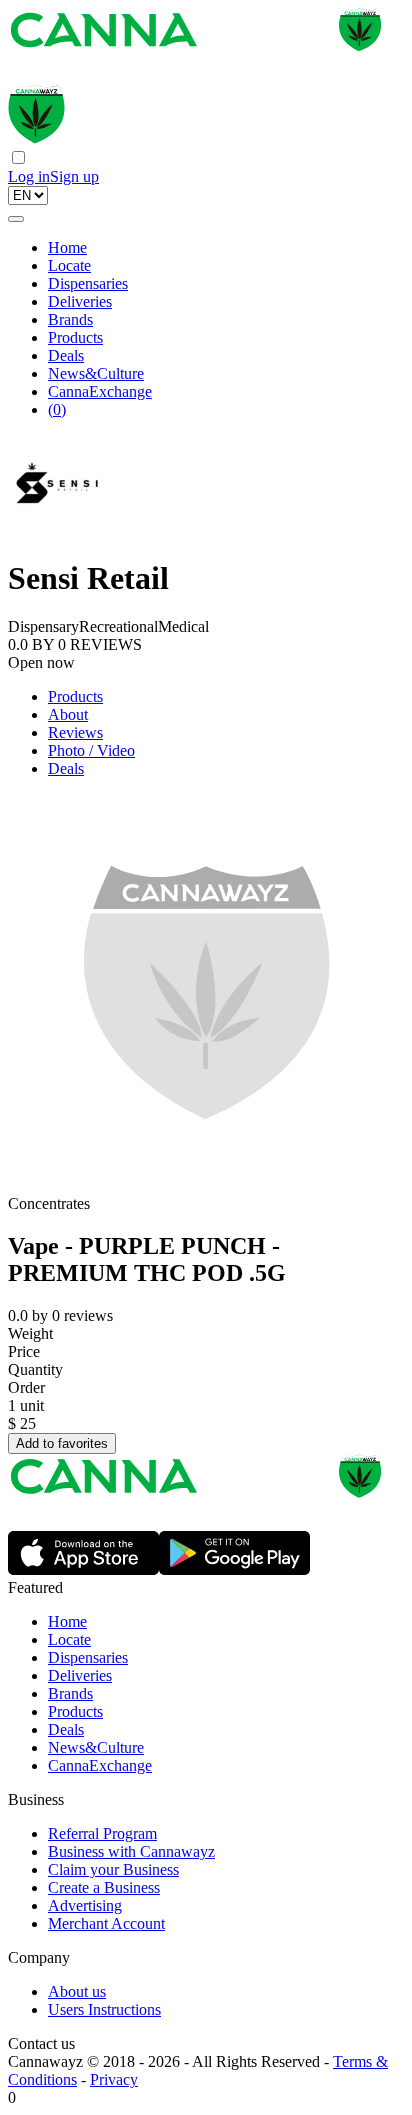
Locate (69, 265)
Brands (70, 319)
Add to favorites (62, 1443)
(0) (57, 409)
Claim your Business (113, 1869)
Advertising (85, 1905)
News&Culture (96, 373)
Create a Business (104, 1887)
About (68, 714)
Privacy (114, 2079)
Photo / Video (91, 750)
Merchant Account (106, 1923)
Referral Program (102, 1833)
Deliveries (80, 301)
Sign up (74, 176)
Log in (29, 176)
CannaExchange (100, 391)
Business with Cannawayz (131, 1851)
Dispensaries (88, 283)
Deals (66, 355)
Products (75, 337)
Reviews (75, 732)
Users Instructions (104, 2009)
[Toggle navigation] (16, 219)
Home (67, 247)
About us (77, 1991)
